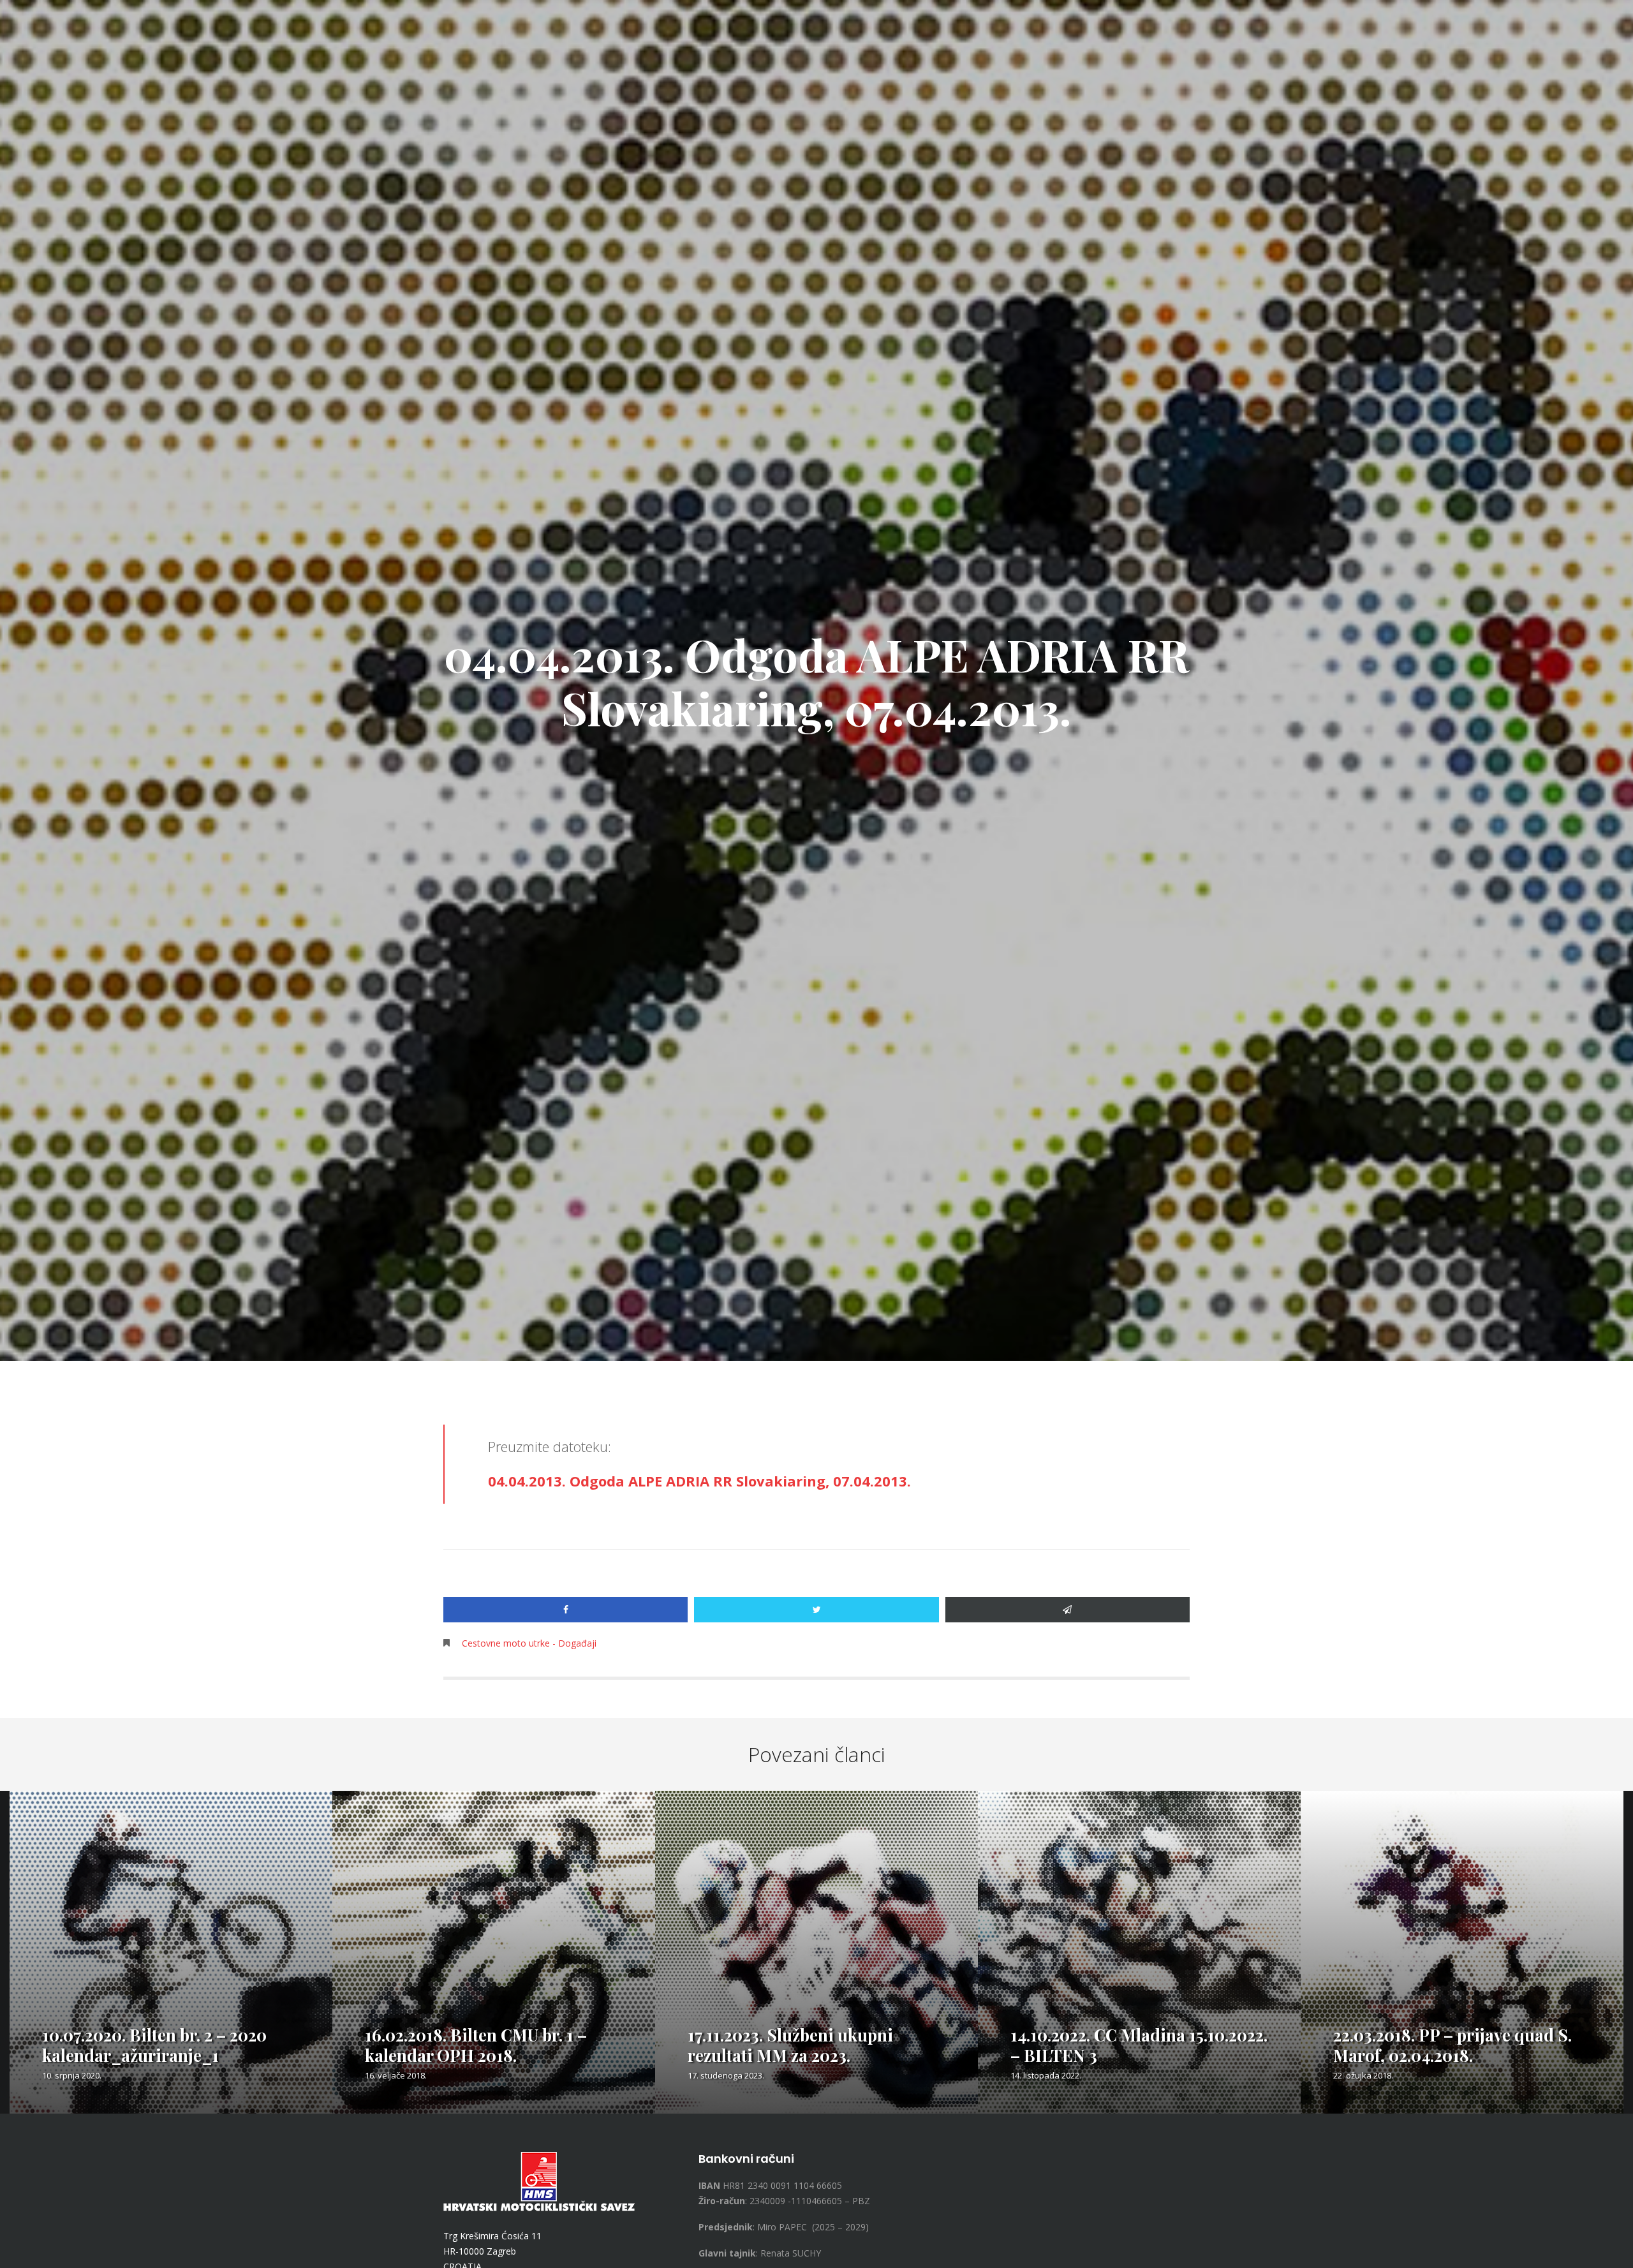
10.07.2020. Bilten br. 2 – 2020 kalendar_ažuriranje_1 (154, 2045)
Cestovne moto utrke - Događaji (529, 1643)
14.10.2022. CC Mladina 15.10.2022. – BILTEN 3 (1139, 2045)
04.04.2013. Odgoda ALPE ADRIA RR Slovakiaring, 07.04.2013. (699, 1481)
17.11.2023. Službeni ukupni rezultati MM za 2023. (790, 2045)
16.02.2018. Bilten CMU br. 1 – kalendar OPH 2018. (476, 2045)
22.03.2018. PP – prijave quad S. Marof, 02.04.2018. (1452, 2045)
